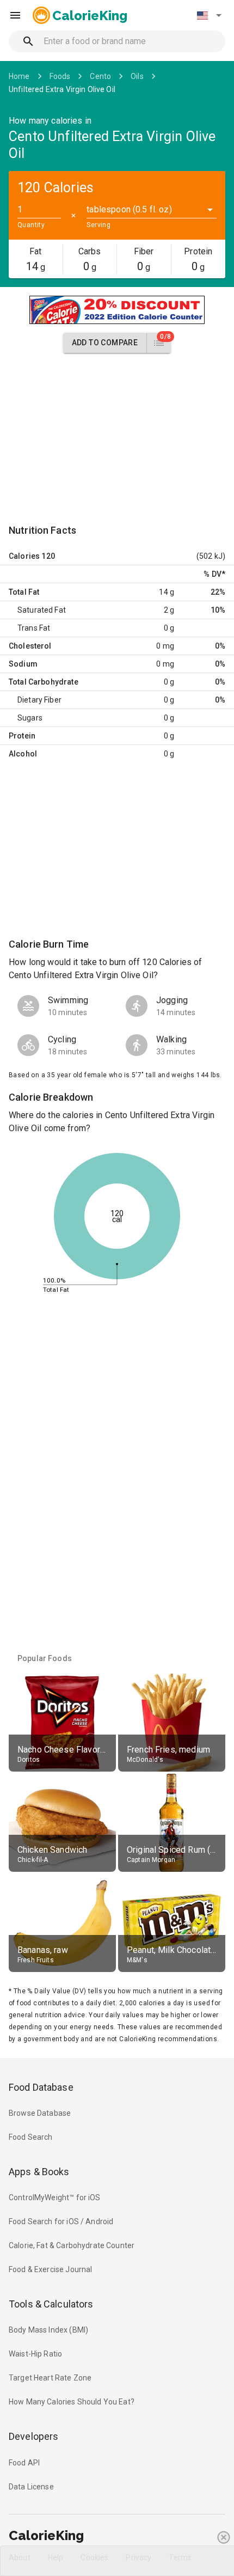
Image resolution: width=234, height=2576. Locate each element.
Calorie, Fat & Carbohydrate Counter (72, 2245)
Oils (137, 76)
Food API (24, 2463)
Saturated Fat (42, 610)
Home (19, 76)
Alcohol (23, 754)
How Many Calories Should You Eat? (72, 2402)
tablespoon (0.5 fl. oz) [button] (129, 209)
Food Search (31, 2137)
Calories (24, 556)
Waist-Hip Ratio (35, 2354)
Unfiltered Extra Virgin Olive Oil (62, 89)
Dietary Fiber (39, 700)
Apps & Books (39, 2172)
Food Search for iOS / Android (61, 2221)
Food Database (41, 2087)
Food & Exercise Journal (50, 2269)
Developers (33, 2436)
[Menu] (15, 15)
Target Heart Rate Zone (50, 2378)
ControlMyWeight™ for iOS (55, 2197)
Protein (22, 736)
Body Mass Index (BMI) (48, 2330)
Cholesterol (30, 646)
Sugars (30, 718)
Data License (31, 2487)
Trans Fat (34, 628)
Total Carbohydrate (44, 682)
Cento (100, 76)
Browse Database (40, 2113)
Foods (60, 76)
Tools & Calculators (51, 2304)
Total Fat (24, 592)
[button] (209, 15)
